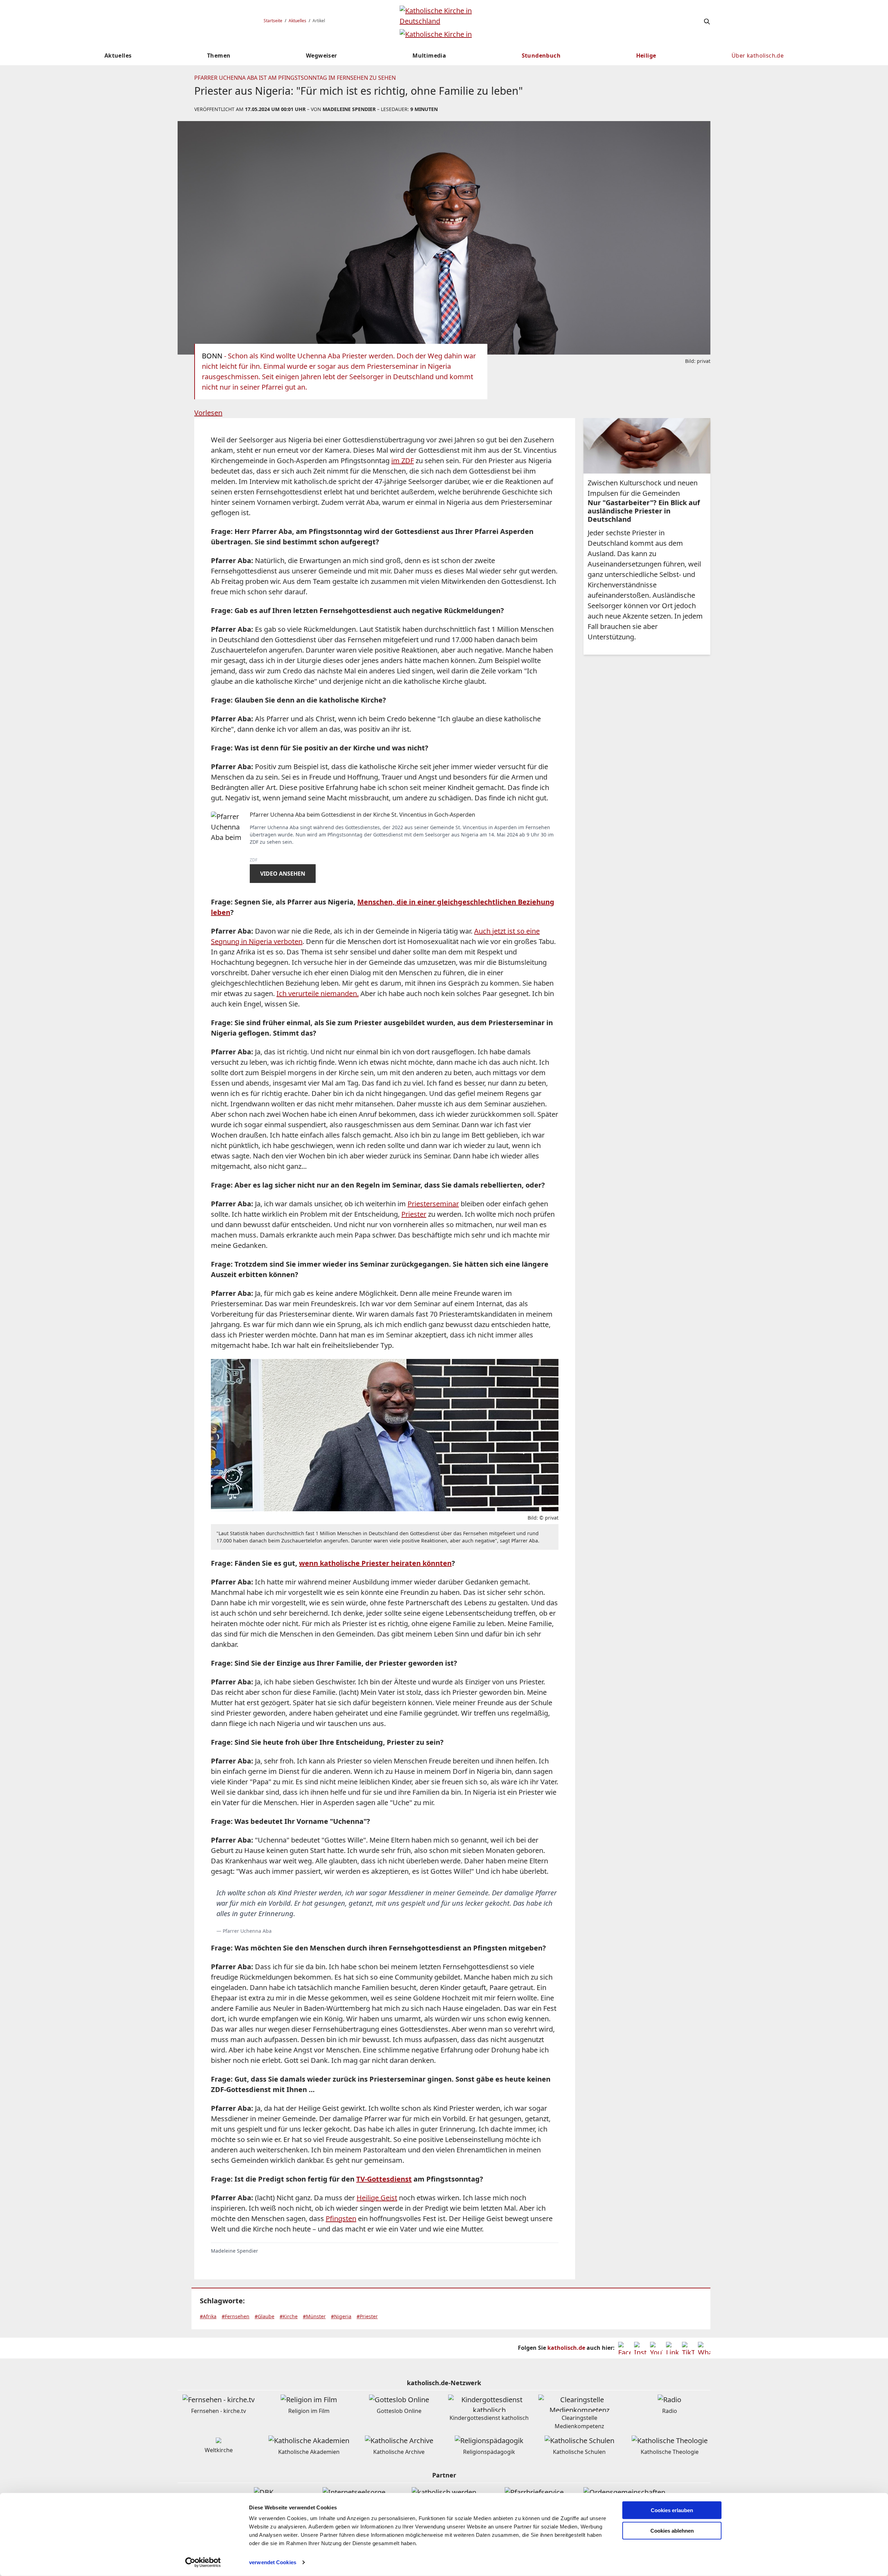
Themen (219, 56)
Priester (414, 1214)
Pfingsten (341, 2218)
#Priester (367, 2316)
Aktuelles (297, 21)
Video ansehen (283, 874)
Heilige (646, 56)
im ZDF (403, 461)
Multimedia (429, 56)
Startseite (273, 21)
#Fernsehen (236, 2316)
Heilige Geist (377, 2198)
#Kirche (289, 2316)
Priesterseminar (433, 1204)
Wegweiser (322, 56)
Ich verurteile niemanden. (318, 993)
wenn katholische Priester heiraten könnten (375, 1563)
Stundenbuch (541, 56)
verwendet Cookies (273, 2562)
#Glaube (264, 2316)
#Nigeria (341, 2316)
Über (758, 56)
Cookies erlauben (672, 2510)
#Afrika (208, 2316)
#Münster (314, 2316)
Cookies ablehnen (672, 2531)
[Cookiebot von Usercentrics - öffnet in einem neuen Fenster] (203, 2562)
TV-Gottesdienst (384, 2179)
